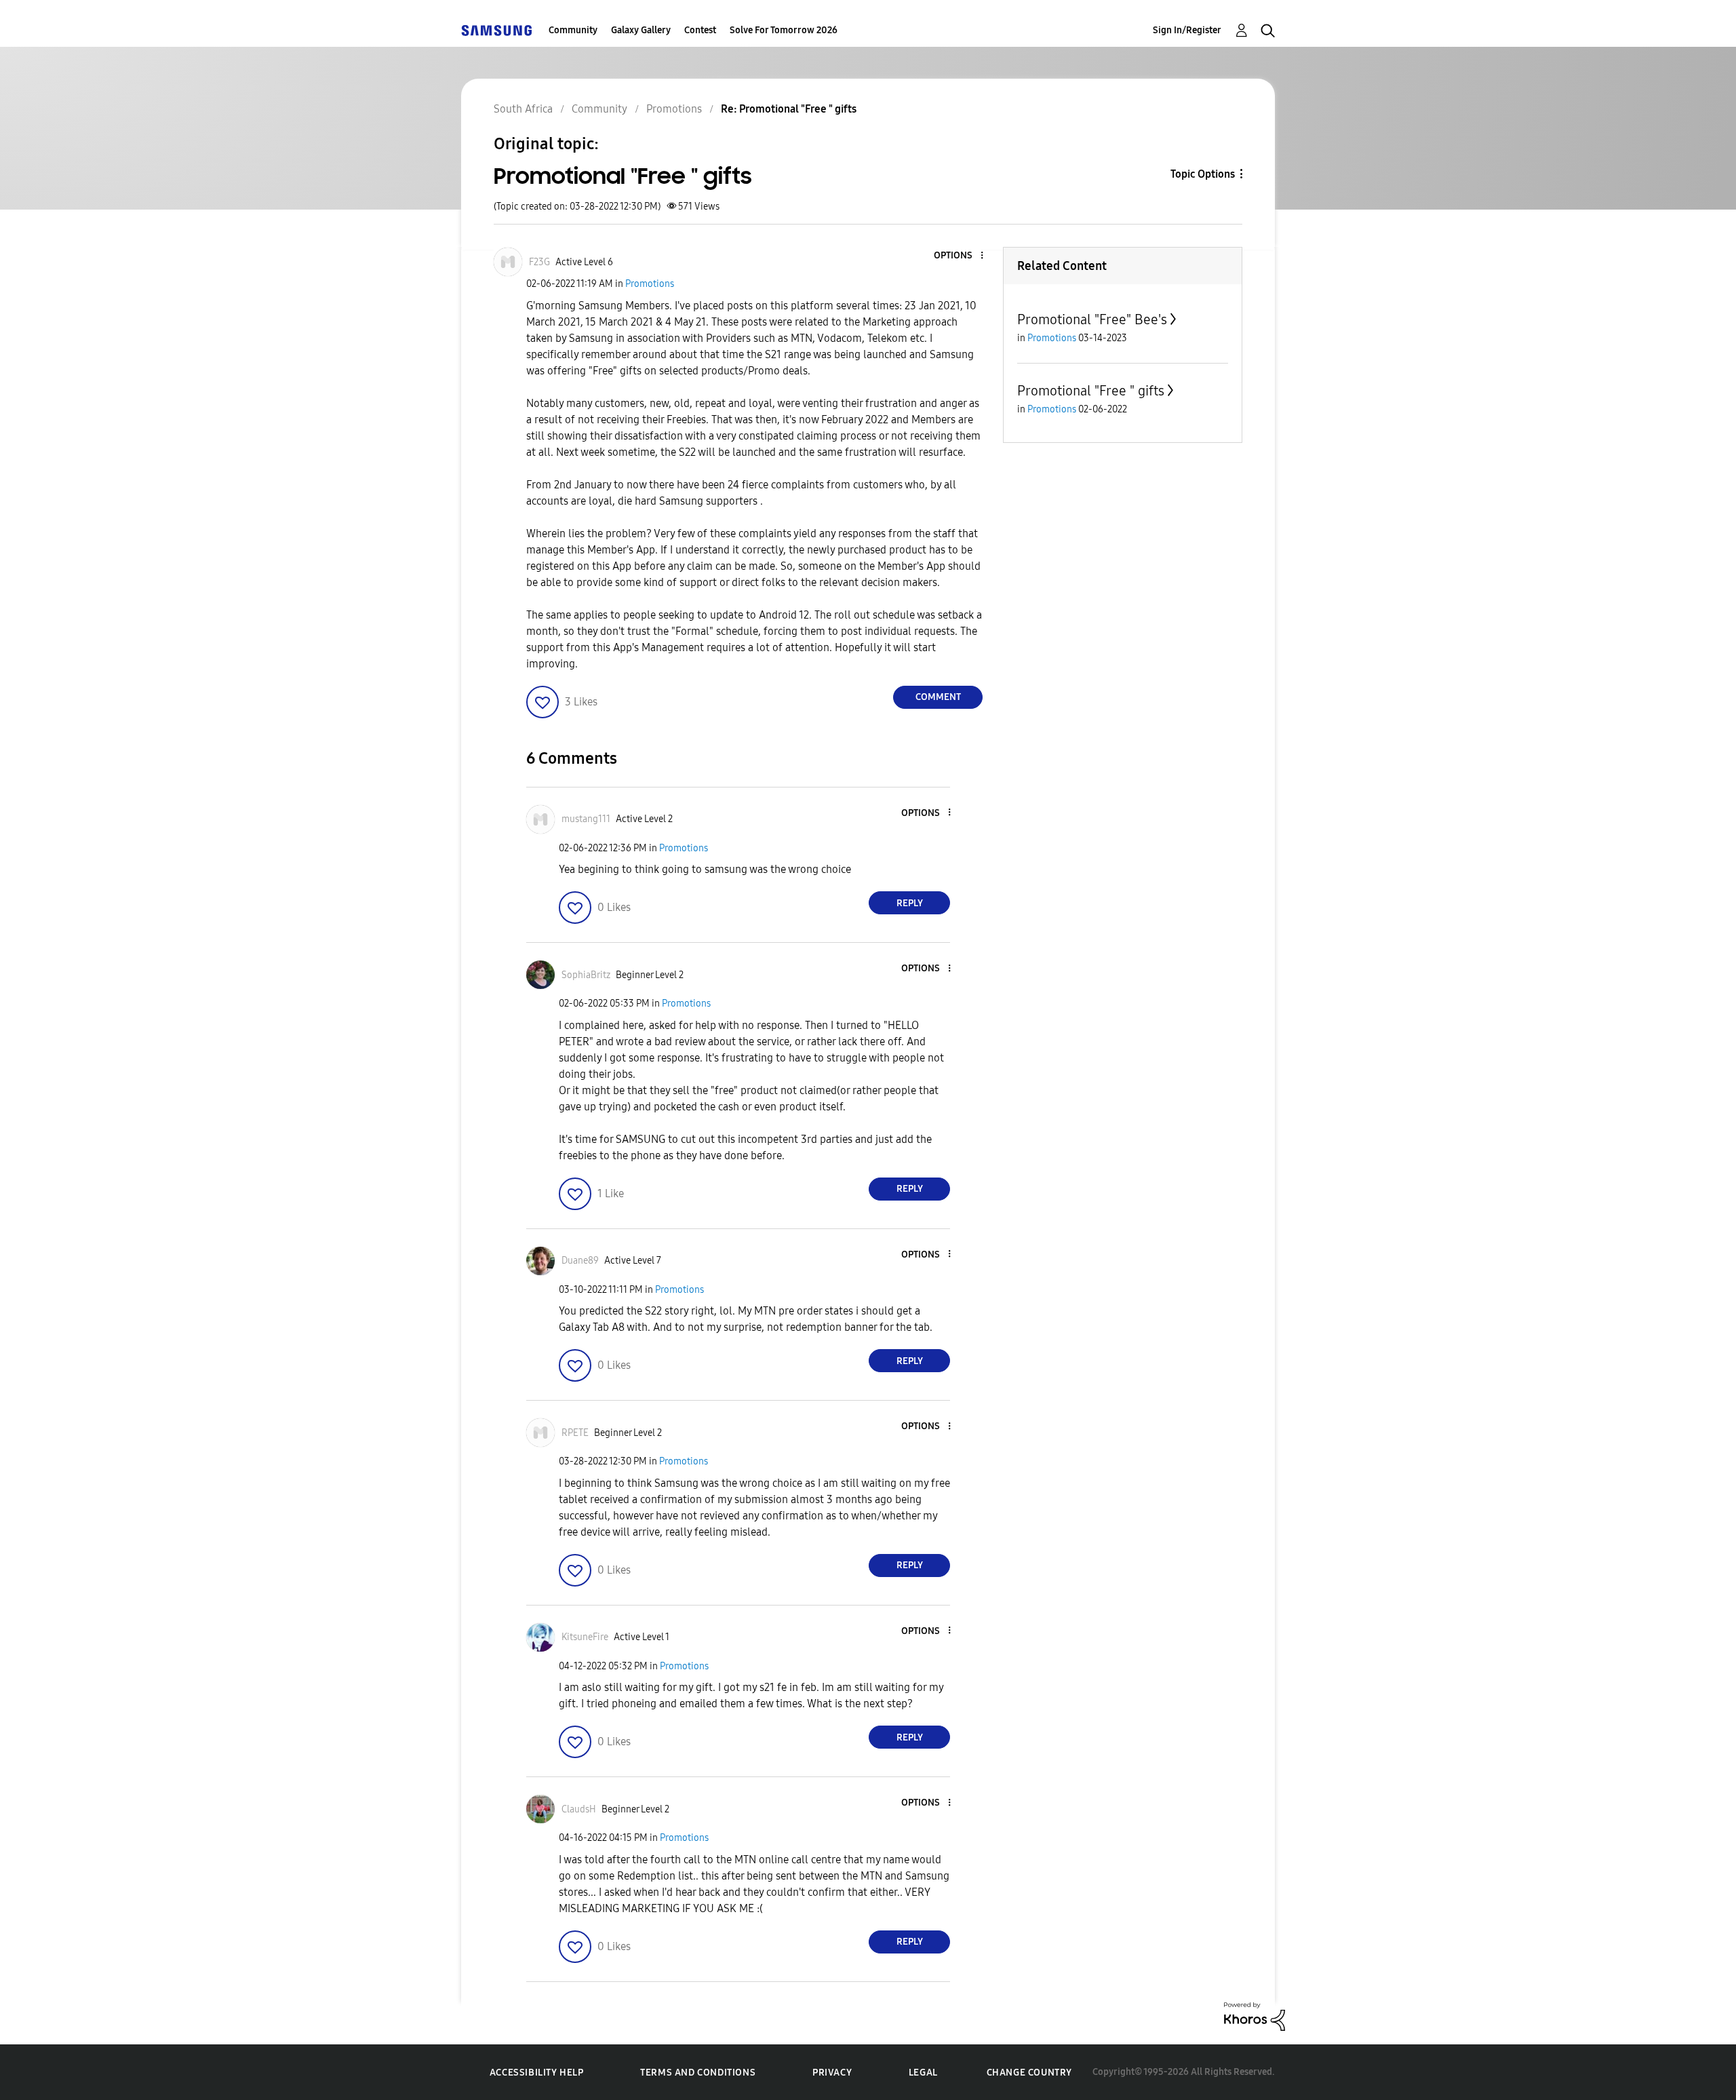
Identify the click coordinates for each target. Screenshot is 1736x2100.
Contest (700, 30)
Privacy (832, 2073)
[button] (960, 256)
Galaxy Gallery (641, 30)
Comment (938, 697)
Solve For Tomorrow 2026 (784, 30)
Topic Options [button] (1203, 174)
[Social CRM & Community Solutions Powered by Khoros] (1255, 2016)
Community (573, 30)
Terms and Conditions (698, 2073)
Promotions (650, 284)
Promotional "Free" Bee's (1092, 319)
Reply (910, 903)
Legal (923, 2073)
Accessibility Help (537, 2073)
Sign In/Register (1187, 30)
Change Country (1029, 2073)
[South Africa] (496, 30)
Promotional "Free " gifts (1091, 391)
